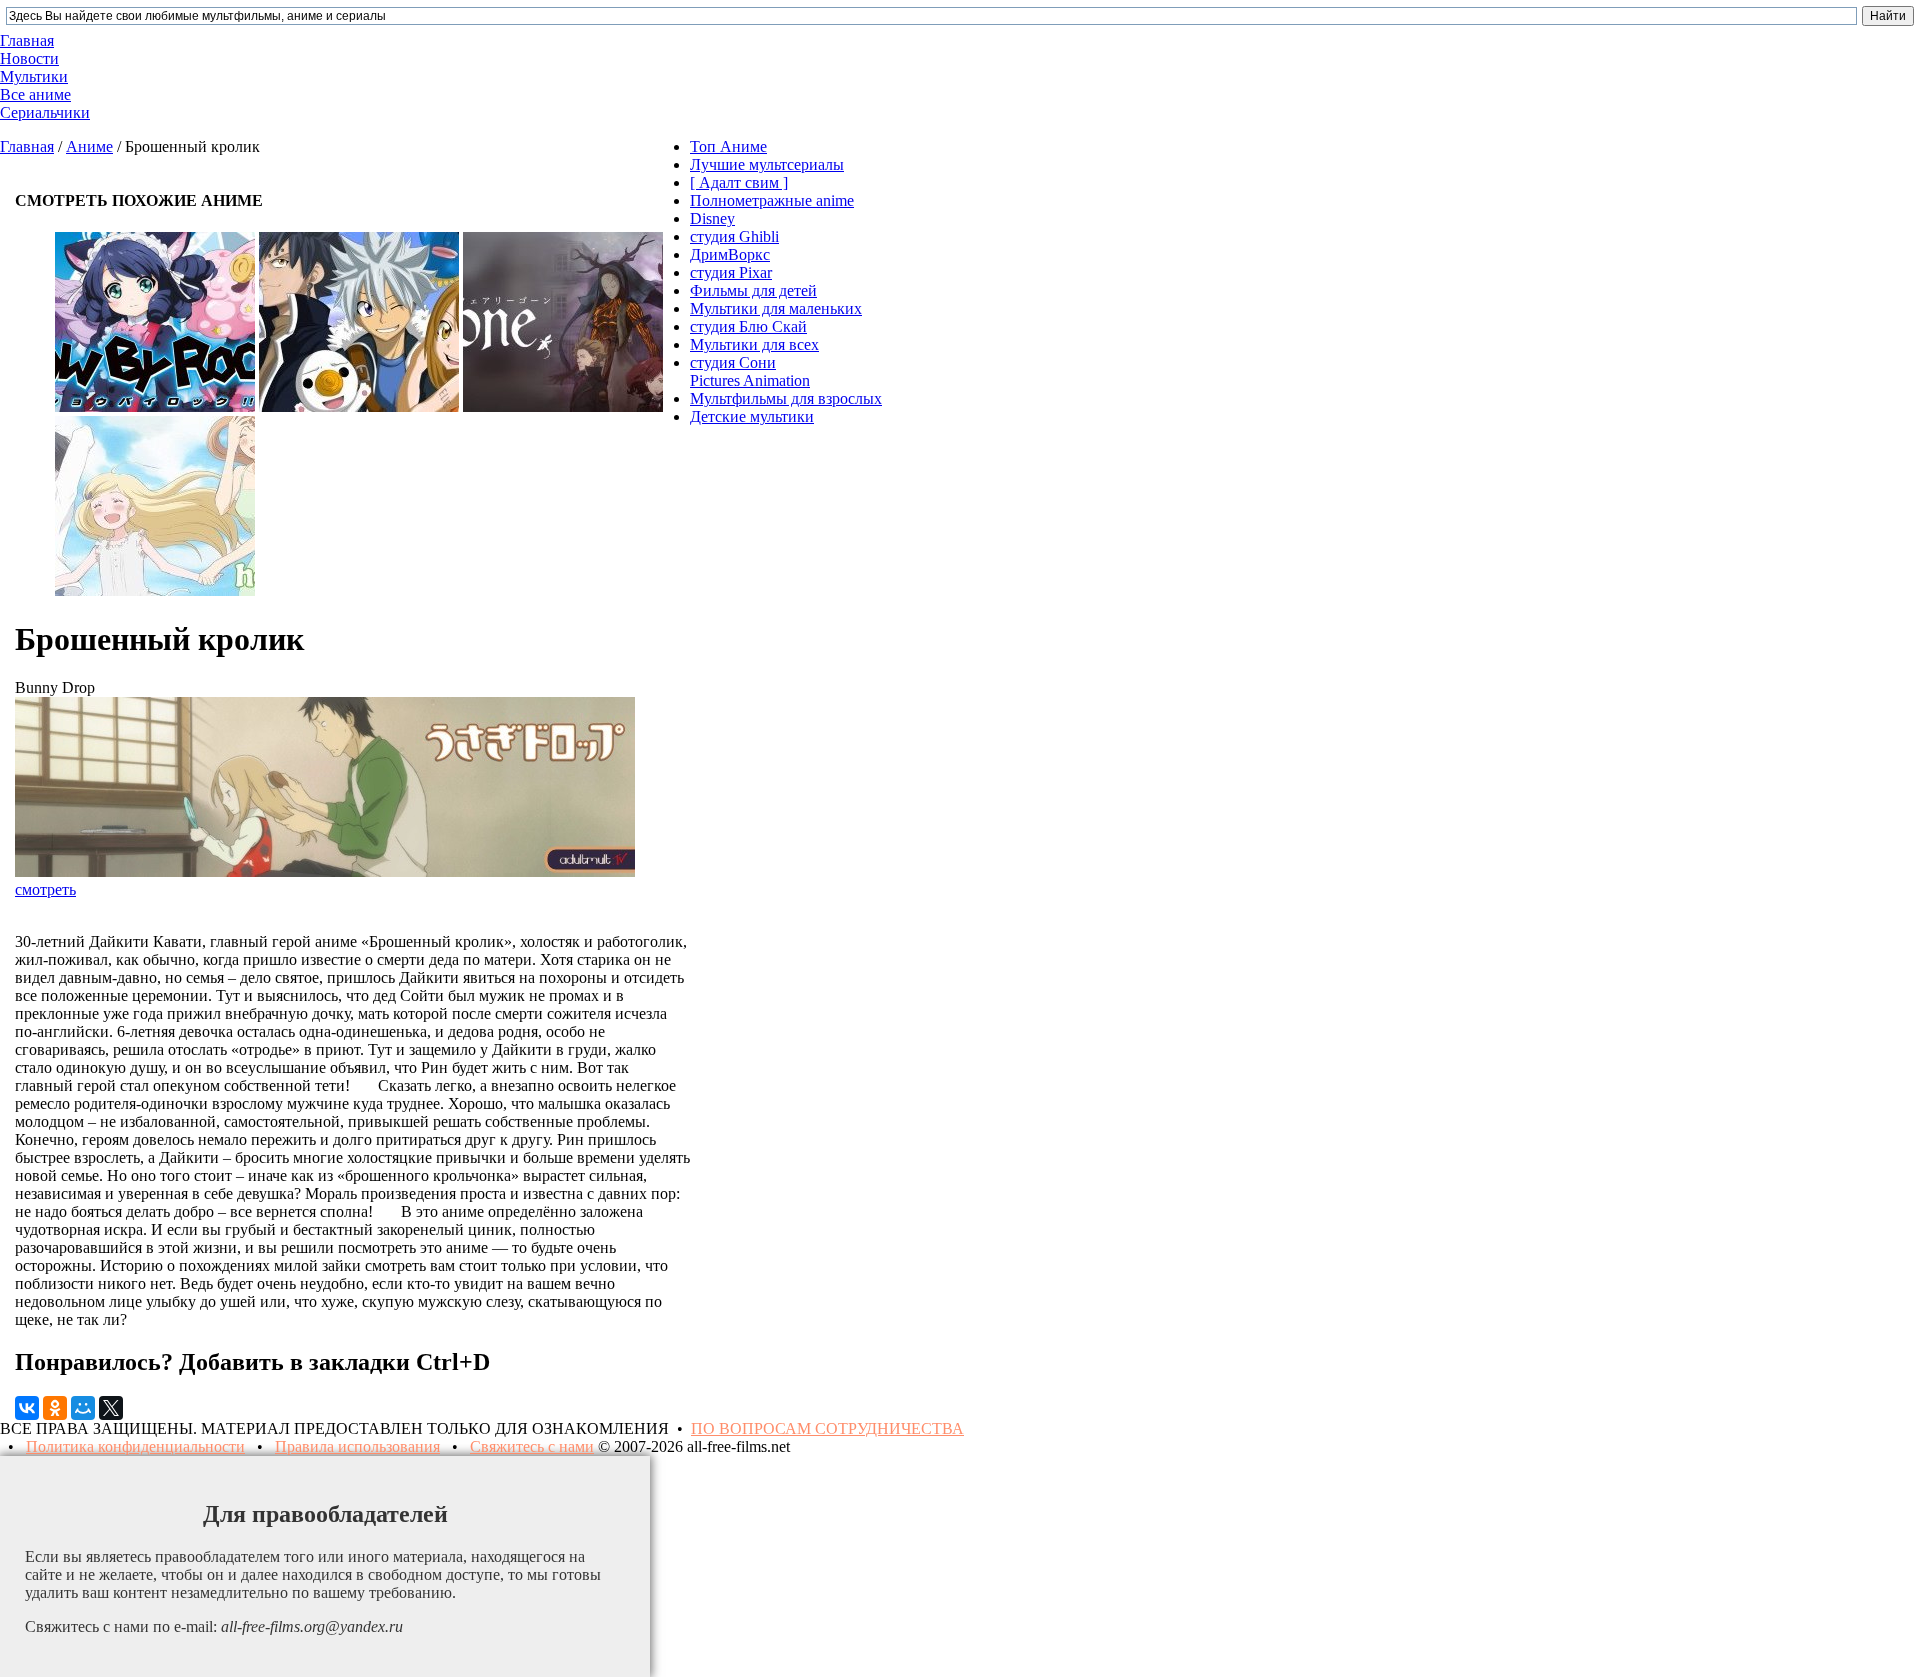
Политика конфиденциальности (135, 1446)
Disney (712, 218)
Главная (27, 146)
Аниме (89, 146)
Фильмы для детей (753, 290)
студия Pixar (731, 272)
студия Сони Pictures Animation (750, 371)
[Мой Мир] (83, 1408)
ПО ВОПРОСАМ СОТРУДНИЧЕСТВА (827, 1428)
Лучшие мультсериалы (767, 164)
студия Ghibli (734, 236)
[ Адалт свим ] (739, 182)
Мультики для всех (754, 344)
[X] (111, 1408)
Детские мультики (752, 416)
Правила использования (357, 1446)
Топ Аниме (728, 146)
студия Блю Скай (748, 326)
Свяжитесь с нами (532, 1446)
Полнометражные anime (772, 200)
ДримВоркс (730, 254)
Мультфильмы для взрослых (786, 398)
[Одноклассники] (55, 1408)
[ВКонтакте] (27, 1408)
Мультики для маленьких (776, 308)
